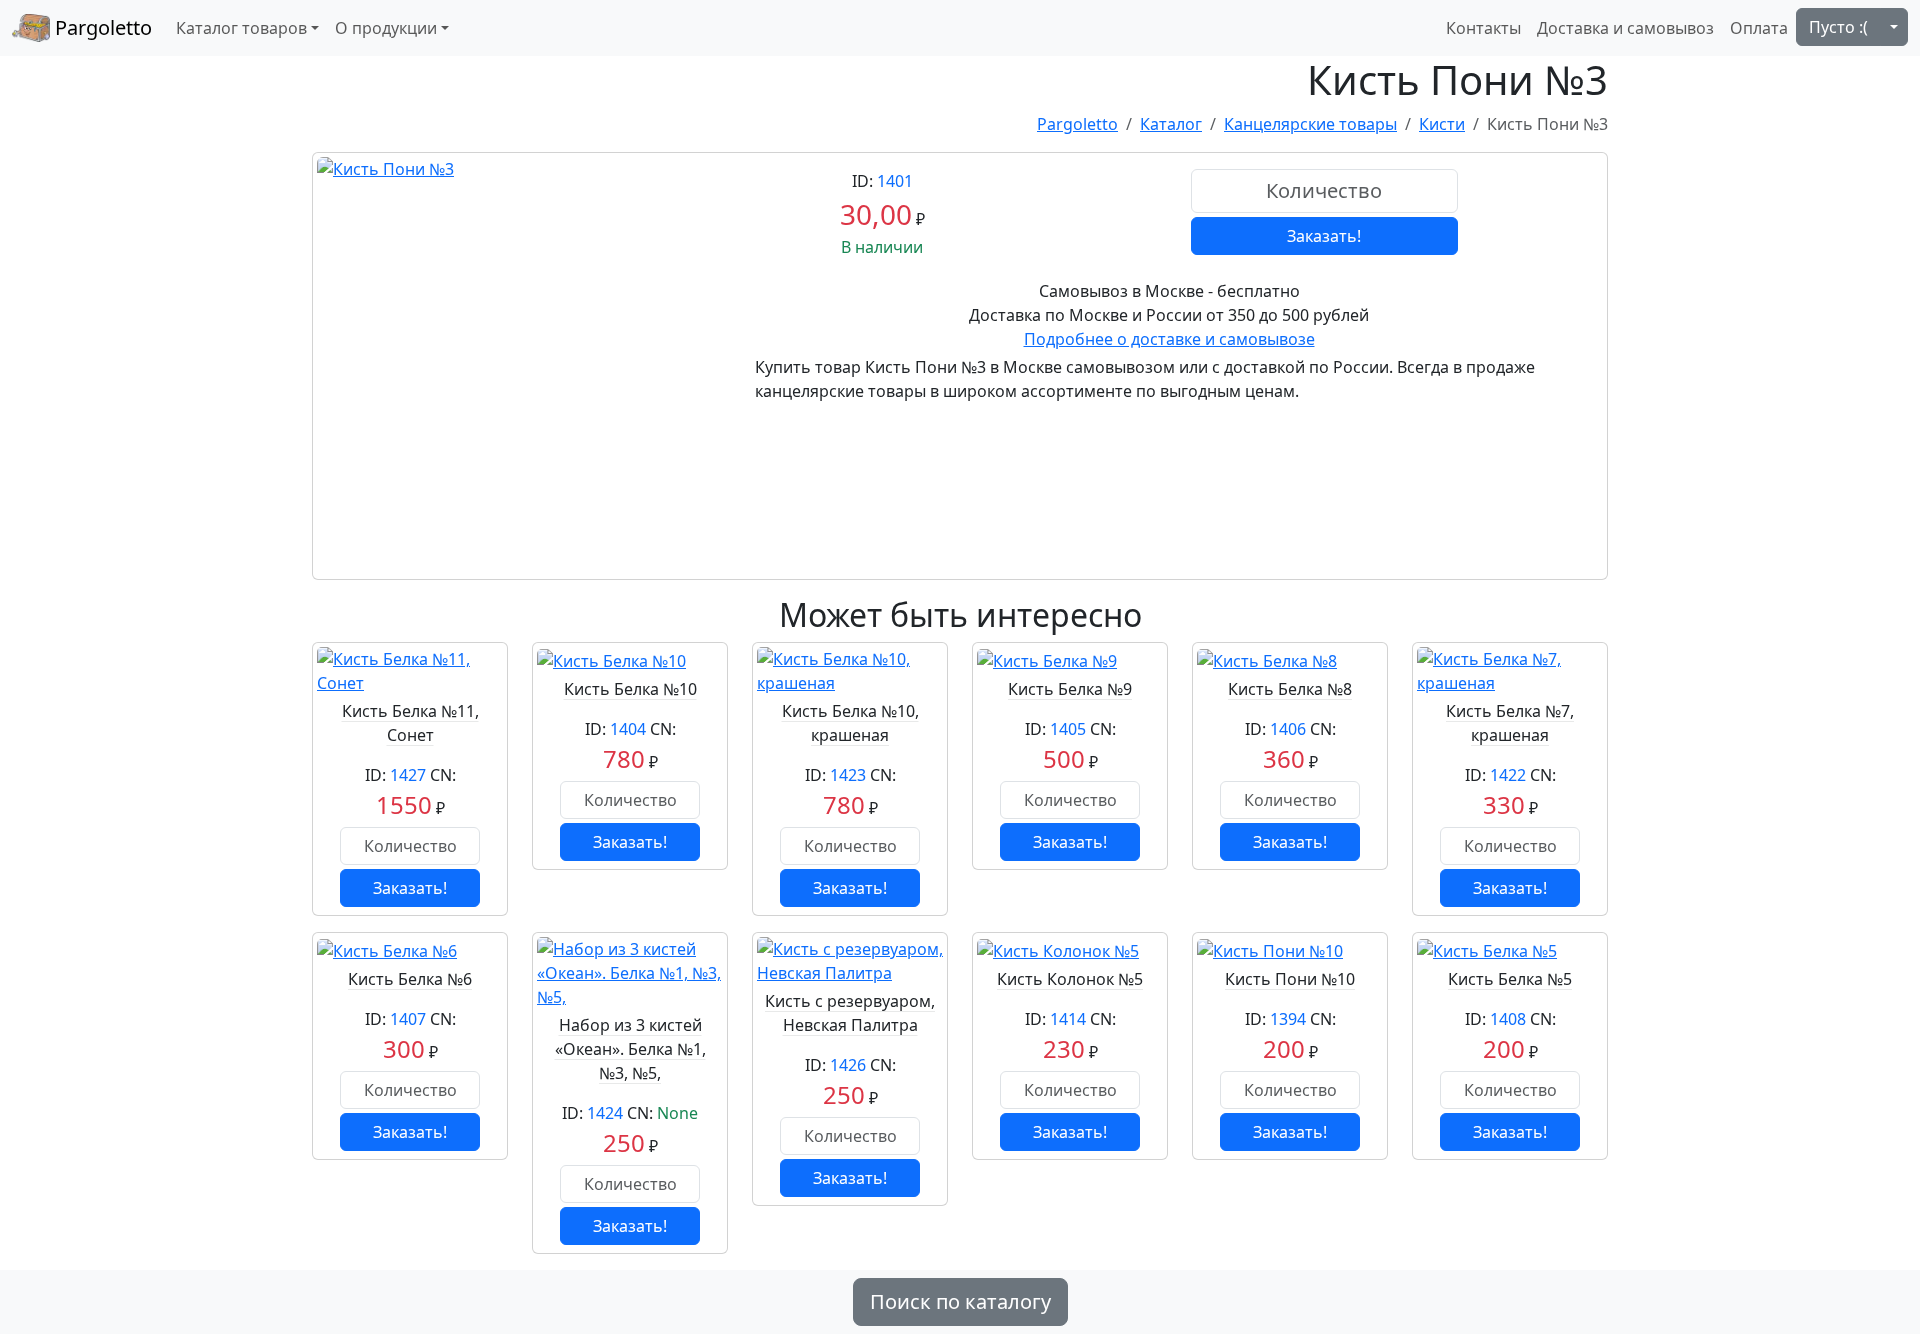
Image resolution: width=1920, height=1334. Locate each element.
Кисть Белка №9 (1070, 689)
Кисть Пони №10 (1290, 979)
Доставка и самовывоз (1625, 28)
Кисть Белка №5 (1510, 979)
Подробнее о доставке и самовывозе (1169, 339)
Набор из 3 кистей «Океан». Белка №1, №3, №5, (630, 1049)
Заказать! (1324, 236)
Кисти (1442, 124)
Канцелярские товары (1310, 124)
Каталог (1171, 124)
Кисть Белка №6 (410, 979)
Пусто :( (1838, 27)
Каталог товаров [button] (241, 28)
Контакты (1483, 28)
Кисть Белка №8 (1290, 689)
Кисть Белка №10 (630, 689)
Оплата (1759, 28)
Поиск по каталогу (960, 1301)
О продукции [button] (386, 28)
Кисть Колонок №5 (1070, 979)
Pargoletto (101, 27)
